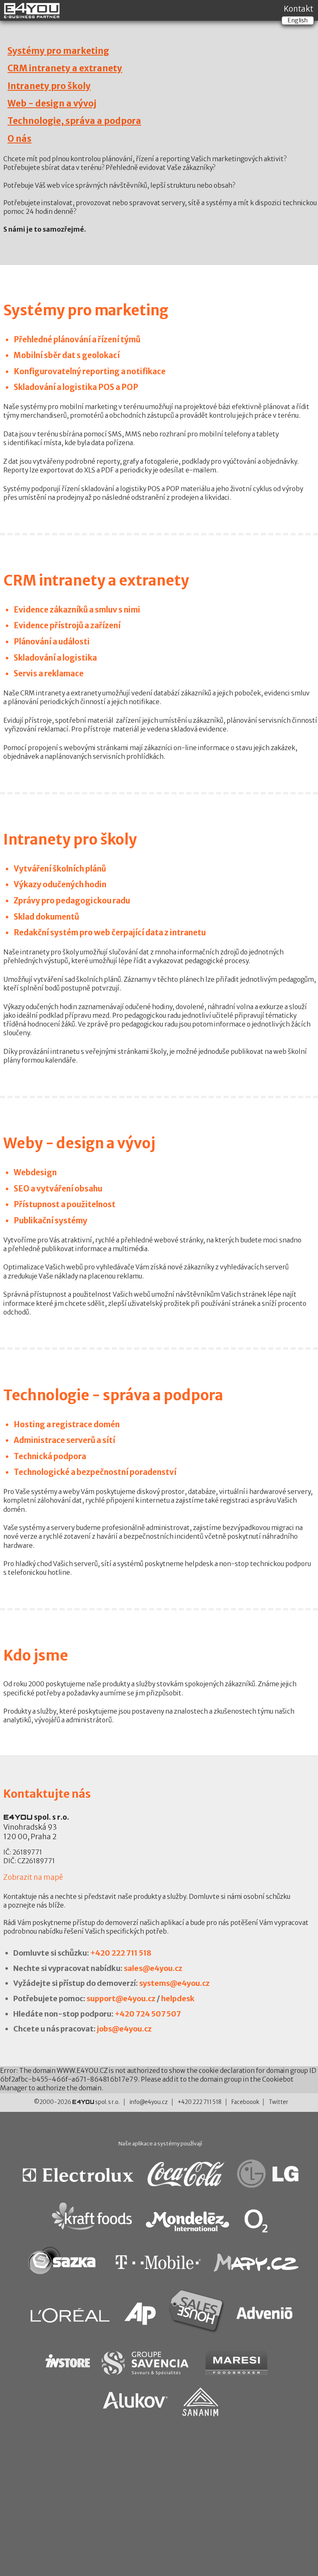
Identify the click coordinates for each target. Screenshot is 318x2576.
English (298, 20)
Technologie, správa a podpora (74, 121)
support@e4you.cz (121, 1999)
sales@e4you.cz (153, 1968)
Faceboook (245, 2102)
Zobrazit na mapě (33, 1877)
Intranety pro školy (49, 86)
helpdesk (178, 1999)
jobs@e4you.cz (124, 2029)
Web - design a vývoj (52, 104)
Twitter (278, 2102)
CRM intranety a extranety (65, 68)
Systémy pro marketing (58, 51)
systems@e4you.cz (174, 1983)
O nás (19, 139)
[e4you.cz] (32, 15)
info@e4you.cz (149, 2102)
